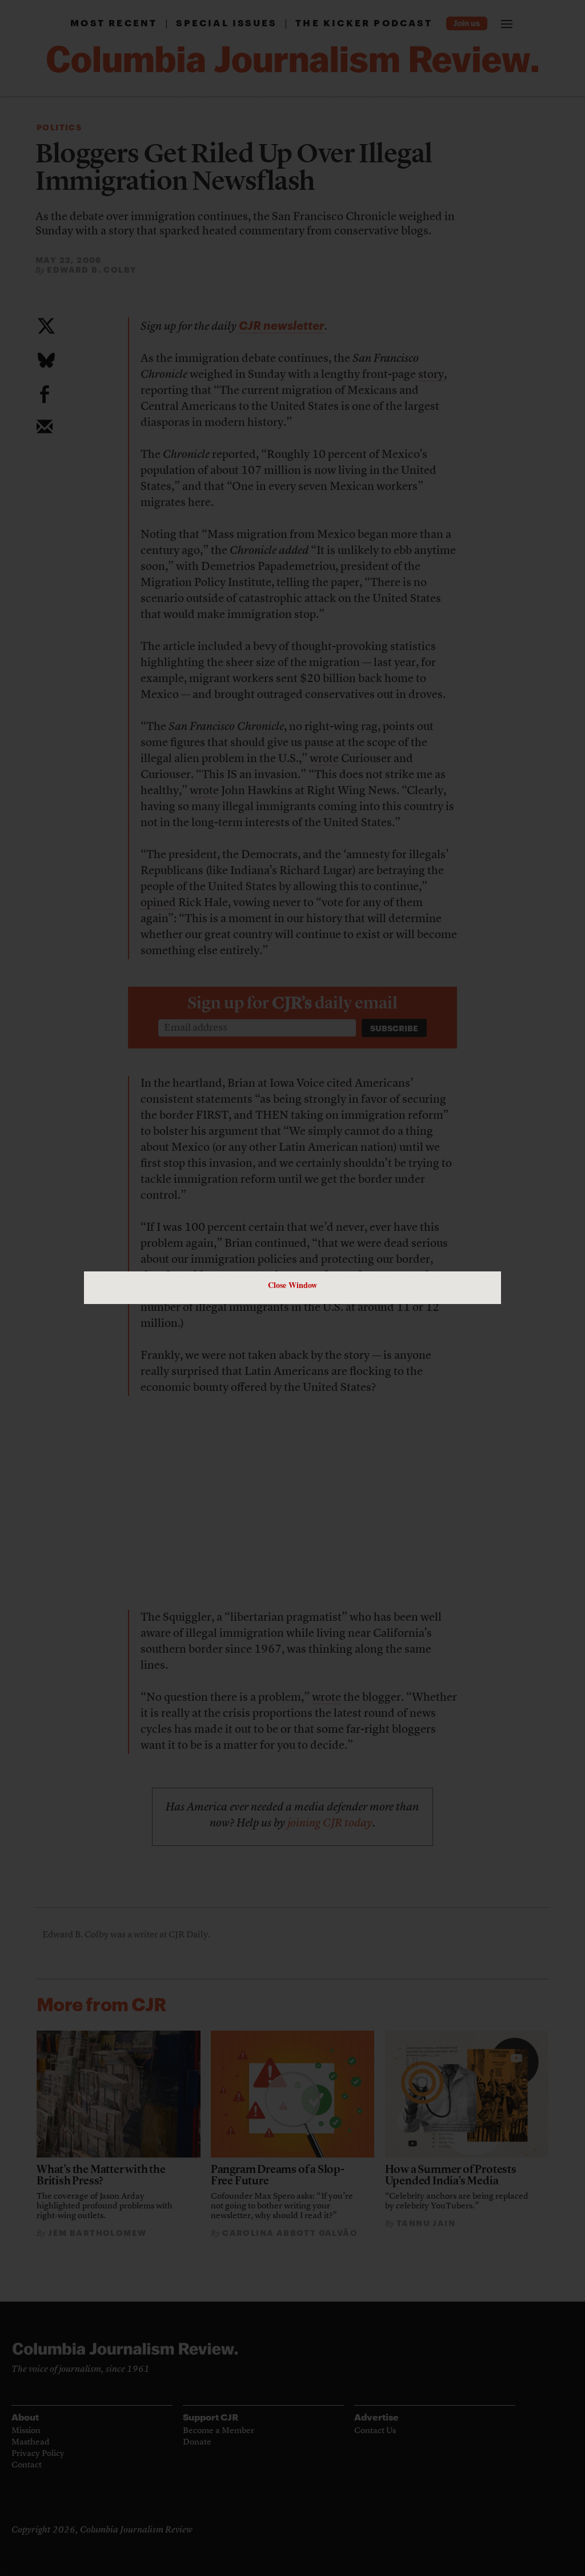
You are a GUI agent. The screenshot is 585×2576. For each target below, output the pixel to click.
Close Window (292, 1285)
